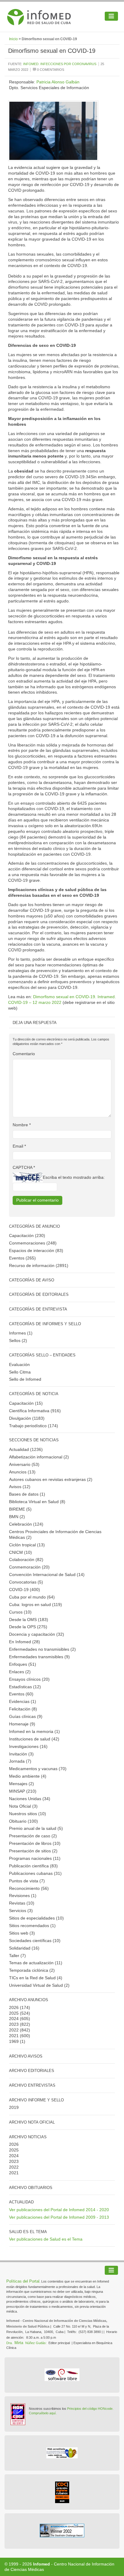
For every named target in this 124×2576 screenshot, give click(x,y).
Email (19, 1146)
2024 (14, 2019)
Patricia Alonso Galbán (58, 82)
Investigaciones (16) (28, 1746)
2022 (14, 2030)
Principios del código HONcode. (90, 2409)
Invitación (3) (21, 1754)
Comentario (24, 1054)
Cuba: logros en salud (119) (36, 1605)
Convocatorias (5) (26, 1582)
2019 (14, 2107)
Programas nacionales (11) (35, 1858)
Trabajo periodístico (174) (34, 1426)
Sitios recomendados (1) (32, 1926)
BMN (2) (17, 1517)
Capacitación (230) (27, 1235)
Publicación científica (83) (33, 1866)
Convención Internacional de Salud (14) (47, 1575)
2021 (14, 2036)
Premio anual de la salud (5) (36, 1828)
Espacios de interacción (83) (36, 1250)
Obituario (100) (23, 1821)
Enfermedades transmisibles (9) (39, 1657)
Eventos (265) (22, 1258)
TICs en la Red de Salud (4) (36, 1978)
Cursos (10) (20, 1612)
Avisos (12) (20, 1487)
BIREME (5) (20, 1509)
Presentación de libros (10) (35, 1843)
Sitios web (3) (22, 1933)
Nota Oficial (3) (23, 1806)
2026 (14, 2007)
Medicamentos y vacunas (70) (38, 1769)
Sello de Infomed (25, 1379)
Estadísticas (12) (25, 1687)
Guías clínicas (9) (26, 1716)
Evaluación (19, 1365)
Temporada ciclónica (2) (32, 1970)
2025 (14, 2013)
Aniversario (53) (24, 1464)
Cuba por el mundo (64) (32, 1597)
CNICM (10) (20, 1552)
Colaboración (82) (26, 1560)
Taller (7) (17, 1956)
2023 (14, 2024)
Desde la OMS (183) (29, 1620)
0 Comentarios (50, 70)
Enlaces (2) (20, 1672)
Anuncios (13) (22, 1472)
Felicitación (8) (23, 1709)
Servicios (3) (21, 1911)
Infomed (42, 2564)
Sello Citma (20, 1372)
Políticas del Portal (23, 2281)
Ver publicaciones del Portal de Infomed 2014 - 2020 (59, 2210)
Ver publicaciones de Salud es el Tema (46, 2239)
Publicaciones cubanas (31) (35, 1873)
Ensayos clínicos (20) (29, 1679)
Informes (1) (21, 1333)
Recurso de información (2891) (39, 1265)
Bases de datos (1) (27, 1494)
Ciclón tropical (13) (27, 1545)
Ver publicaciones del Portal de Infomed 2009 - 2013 (59, 2217)
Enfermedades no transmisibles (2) (42, 1649)
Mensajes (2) (22, 1784)
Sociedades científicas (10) (35, 1941)
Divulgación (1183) (27, 1418)
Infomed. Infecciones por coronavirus (60, 64)
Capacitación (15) (26, 1403)
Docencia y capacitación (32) (37, 1634)
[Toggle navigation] (111, 16)
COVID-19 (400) (25, 1590)
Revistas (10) (22, 1903)
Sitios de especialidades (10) (36, 1918)
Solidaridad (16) (24, 1948)
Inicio (13, 39)
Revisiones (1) (23, 1896)
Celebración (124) (26, 1524)
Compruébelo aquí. (43, 2413)
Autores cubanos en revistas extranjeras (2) (51, 1479)
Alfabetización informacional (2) (39, 1457)
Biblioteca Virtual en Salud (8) (37, 1502)
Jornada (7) (20, 1761)
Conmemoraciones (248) (33, 1243)
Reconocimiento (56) (29, 1888)
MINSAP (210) (23, 1791)
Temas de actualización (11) (36, 1963)
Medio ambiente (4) (28, 1776)
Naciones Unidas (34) (30, 1799)
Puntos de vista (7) (27, 1881)
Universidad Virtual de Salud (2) (39, 1985)
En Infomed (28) (25, 1642)
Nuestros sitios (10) (28, 1814)
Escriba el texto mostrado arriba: (74, 1177)
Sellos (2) (18, 1341)
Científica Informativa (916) (35, 1411)
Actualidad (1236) (26, 1449)
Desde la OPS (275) (28, 1627)
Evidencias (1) (23, 1701)
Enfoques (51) (23, 1664)
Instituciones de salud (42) (34, 1739)
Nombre (22, 1125)
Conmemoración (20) (29, 1567)
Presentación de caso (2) (33, 1836)
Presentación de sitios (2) (33, 1851)
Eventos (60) (21, 1694)
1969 (14, 2041)
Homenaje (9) (22, 1724)
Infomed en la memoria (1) (34, 1731)
